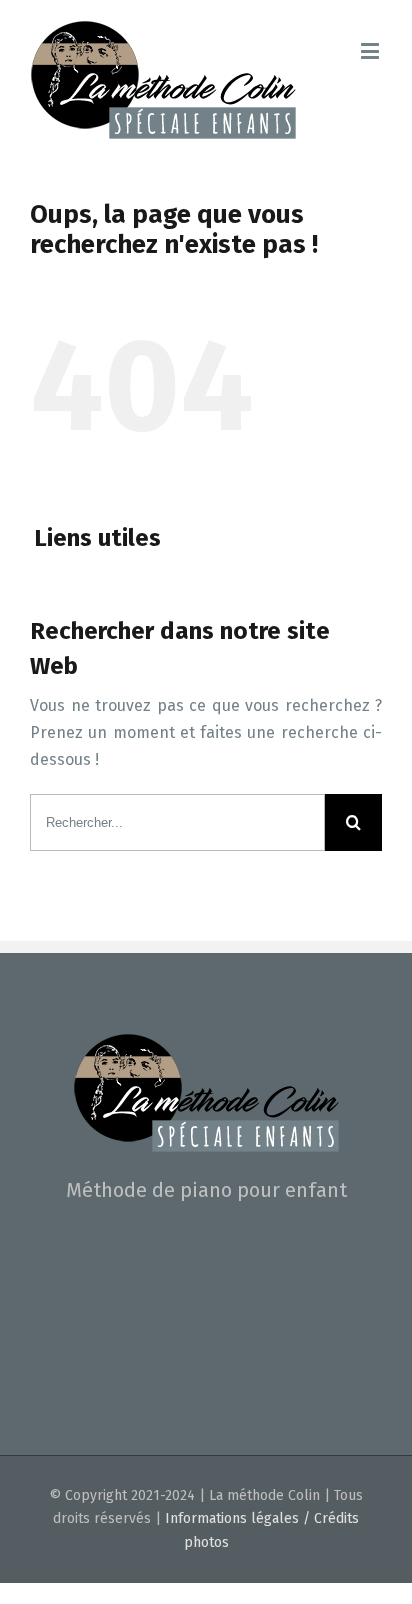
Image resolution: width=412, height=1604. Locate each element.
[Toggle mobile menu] (371, 50)
